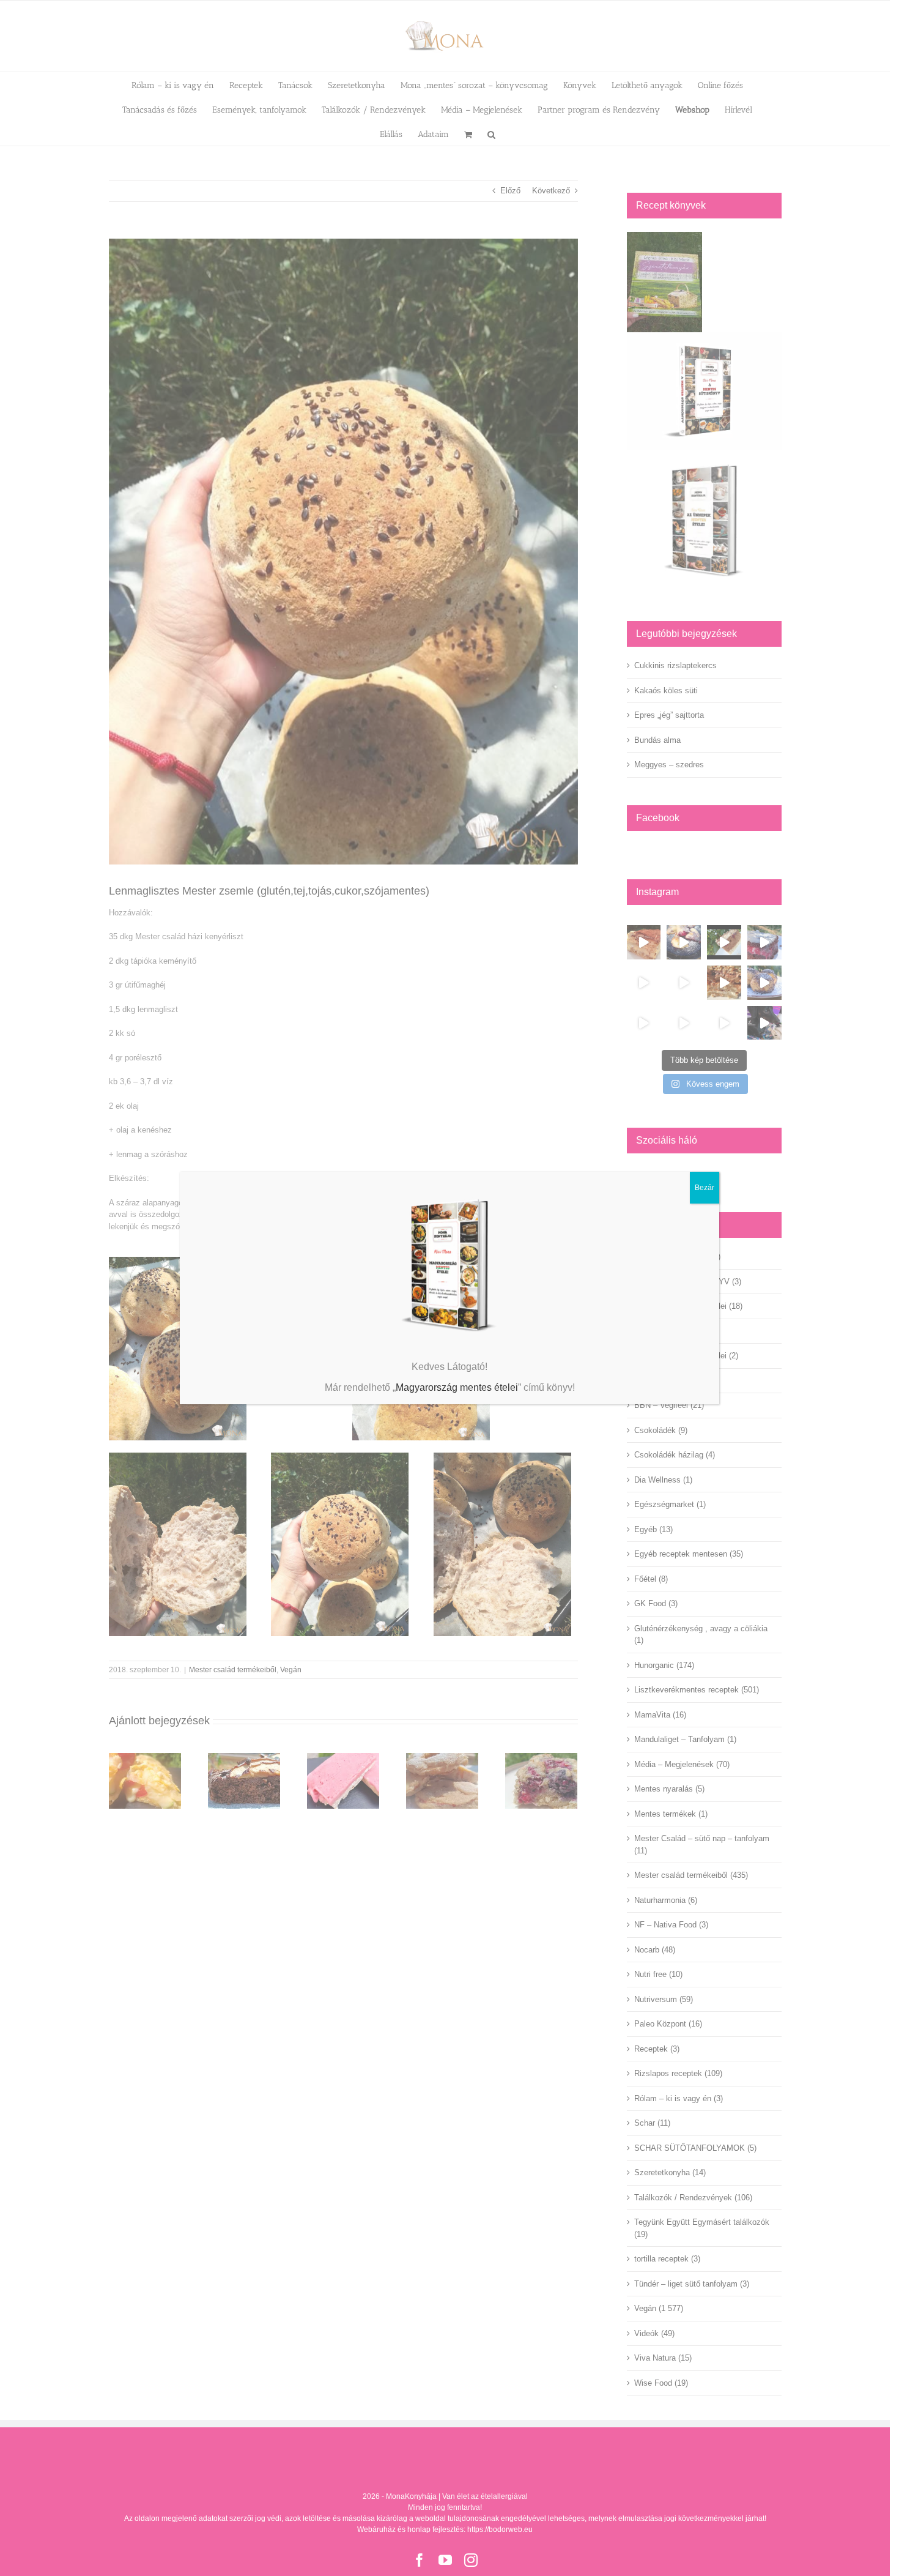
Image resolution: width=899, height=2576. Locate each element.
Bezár (705, 1188)
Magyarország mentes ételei (457, 1387)
